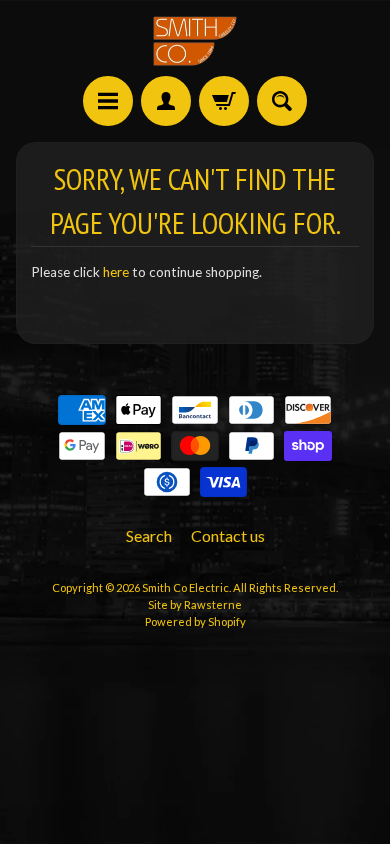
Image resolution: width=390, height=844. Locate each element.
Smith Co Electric (185, 587)
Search (149, 535)
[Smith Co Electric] (195, 41)
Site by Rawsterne (195, 604)
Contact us (228, 535)
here (116, 272)
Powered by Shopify (195, 621)
